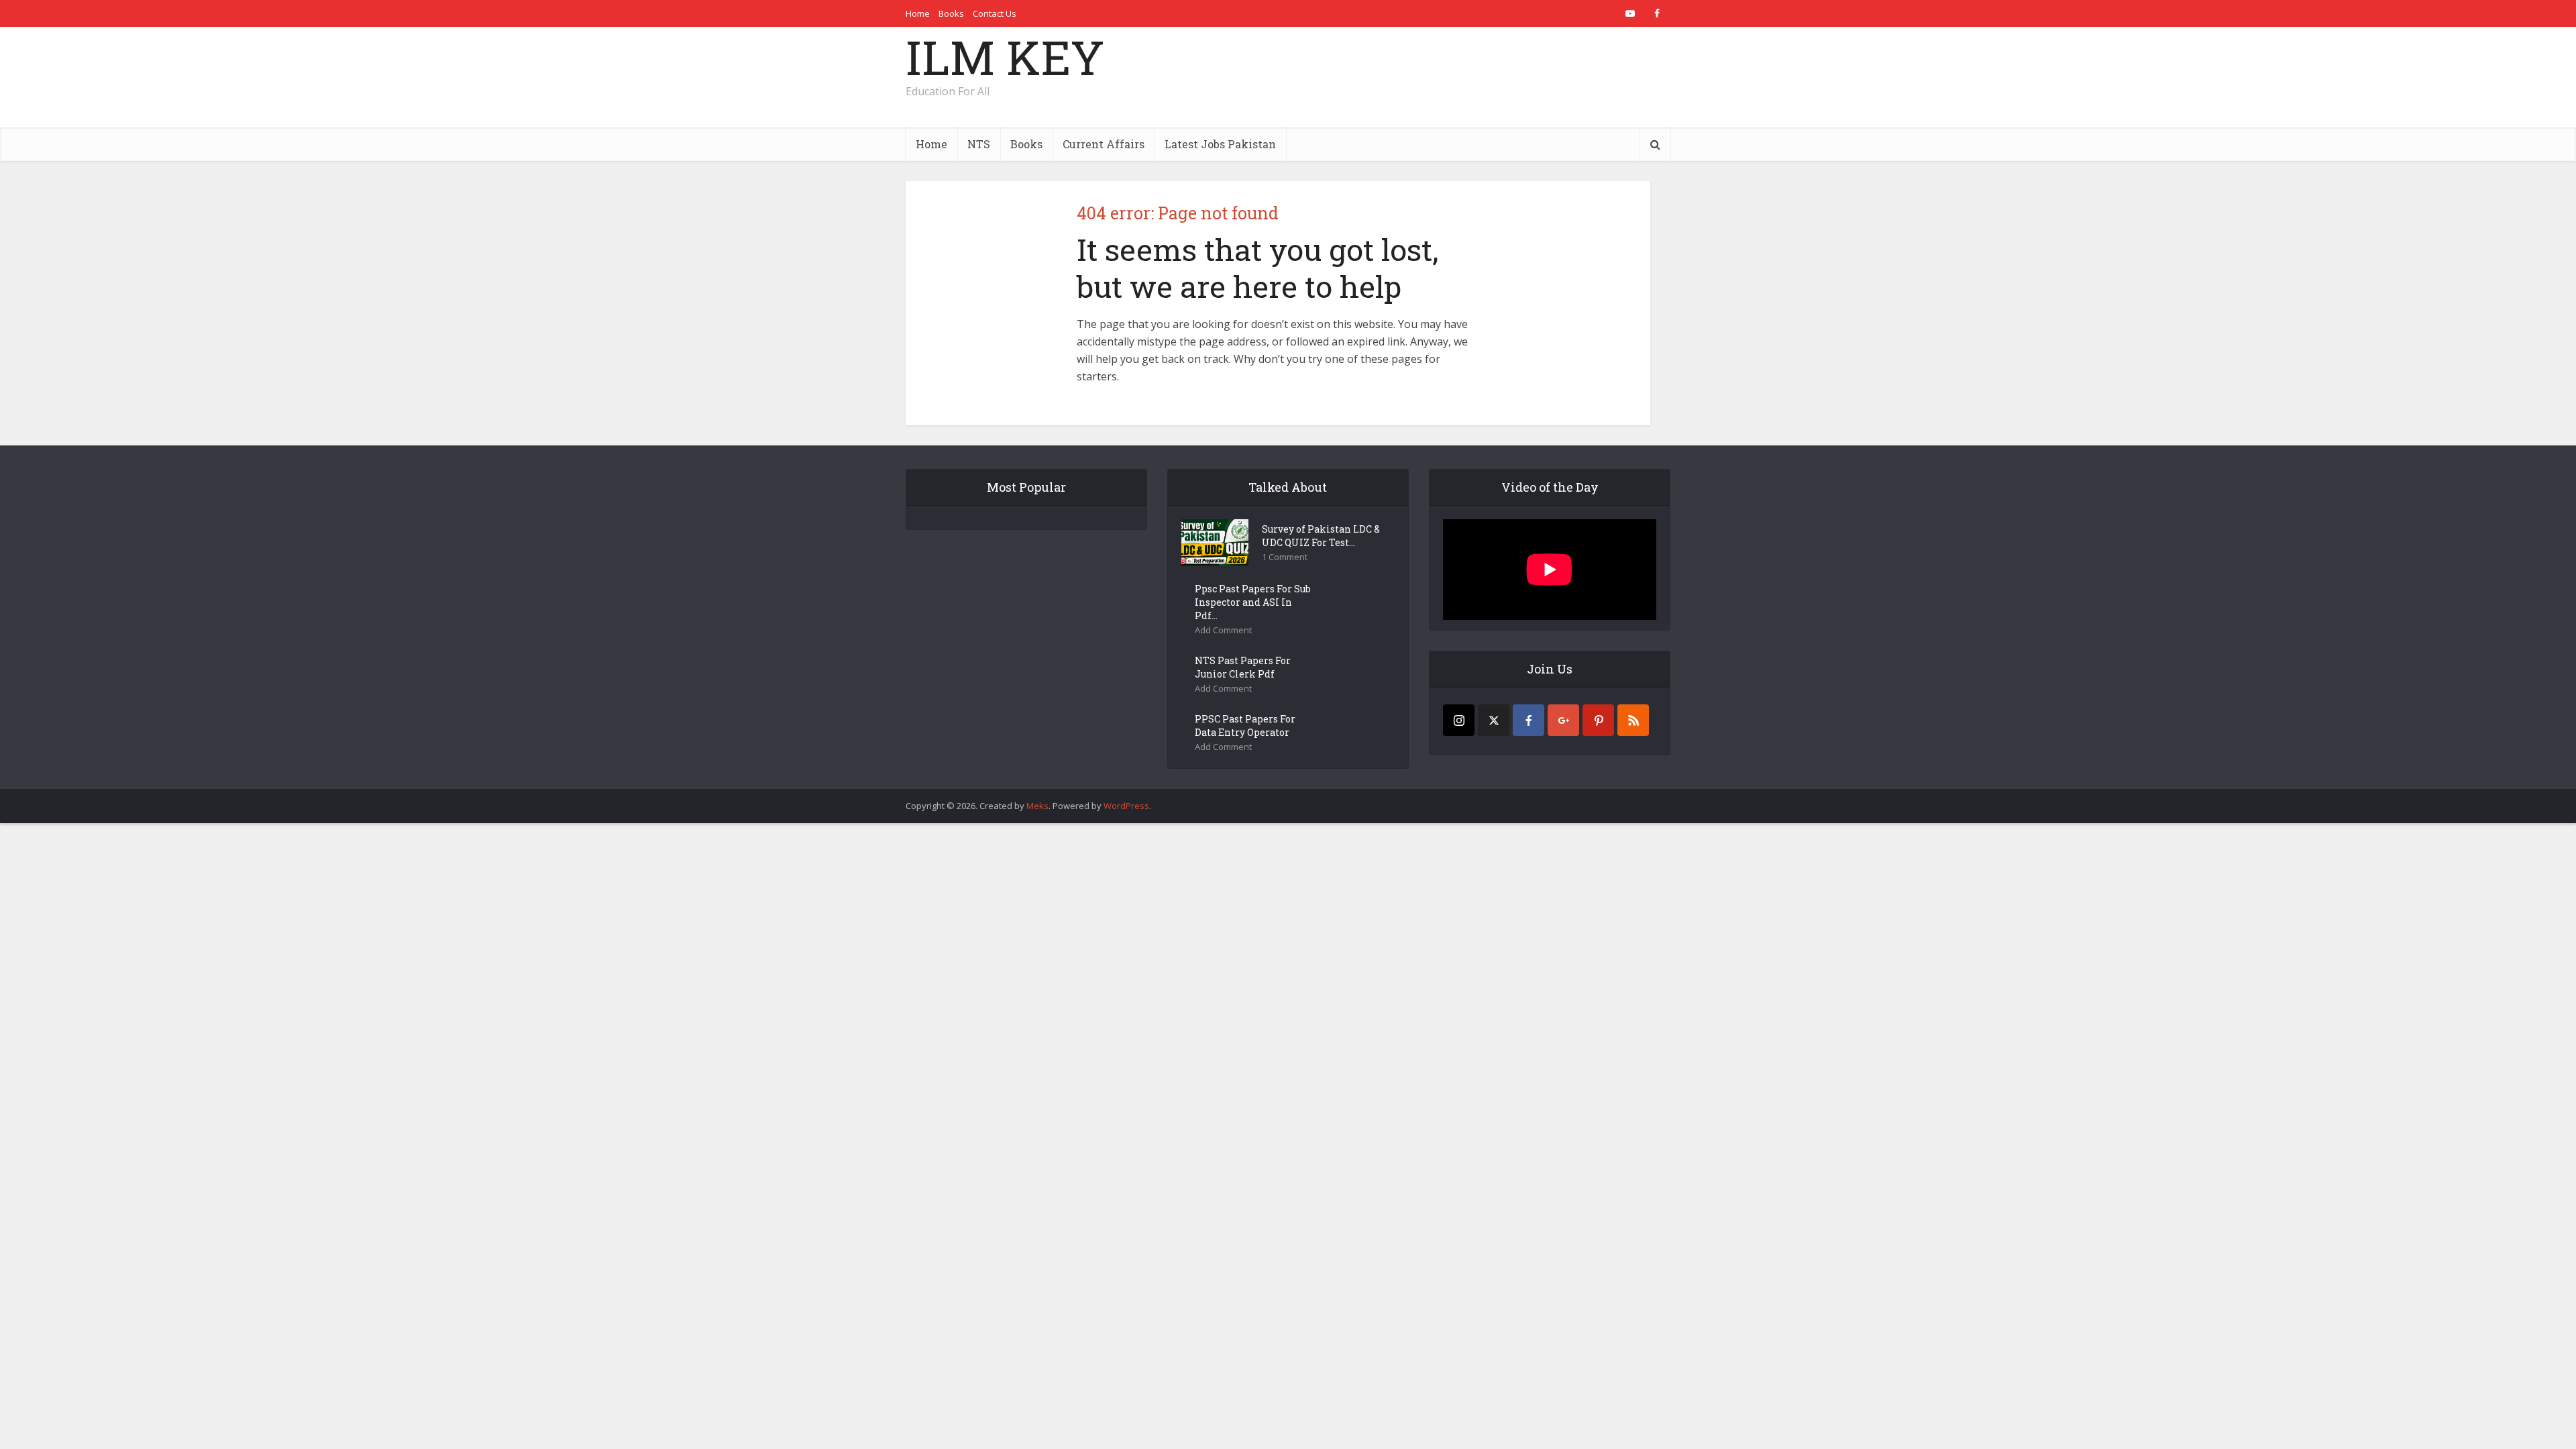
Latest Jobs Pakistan (1220, 144)
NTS (979, 144)
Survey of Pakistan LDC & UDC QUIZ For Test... (1321, 536)
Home (918, 13)
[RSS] (1633, 720)
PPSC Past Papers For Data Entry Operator (1245, 726)
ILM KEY (1005, 57)
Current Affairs (1104, 144)
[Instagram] (1459, 720)
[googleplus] (1563, 720)
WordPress (1126, 806)
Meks (1037, 806)
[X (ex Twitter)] (1494, 720)
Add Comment (1223, 630)
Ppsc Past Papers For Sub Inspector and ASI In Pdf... (1253, 602)
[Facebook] (1528, 720)
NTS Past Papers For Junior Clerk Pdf (1243, 667)
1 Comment (1285, 557)
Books (951, 13)
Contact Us (995, 13)
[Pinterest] (1598, 720)
